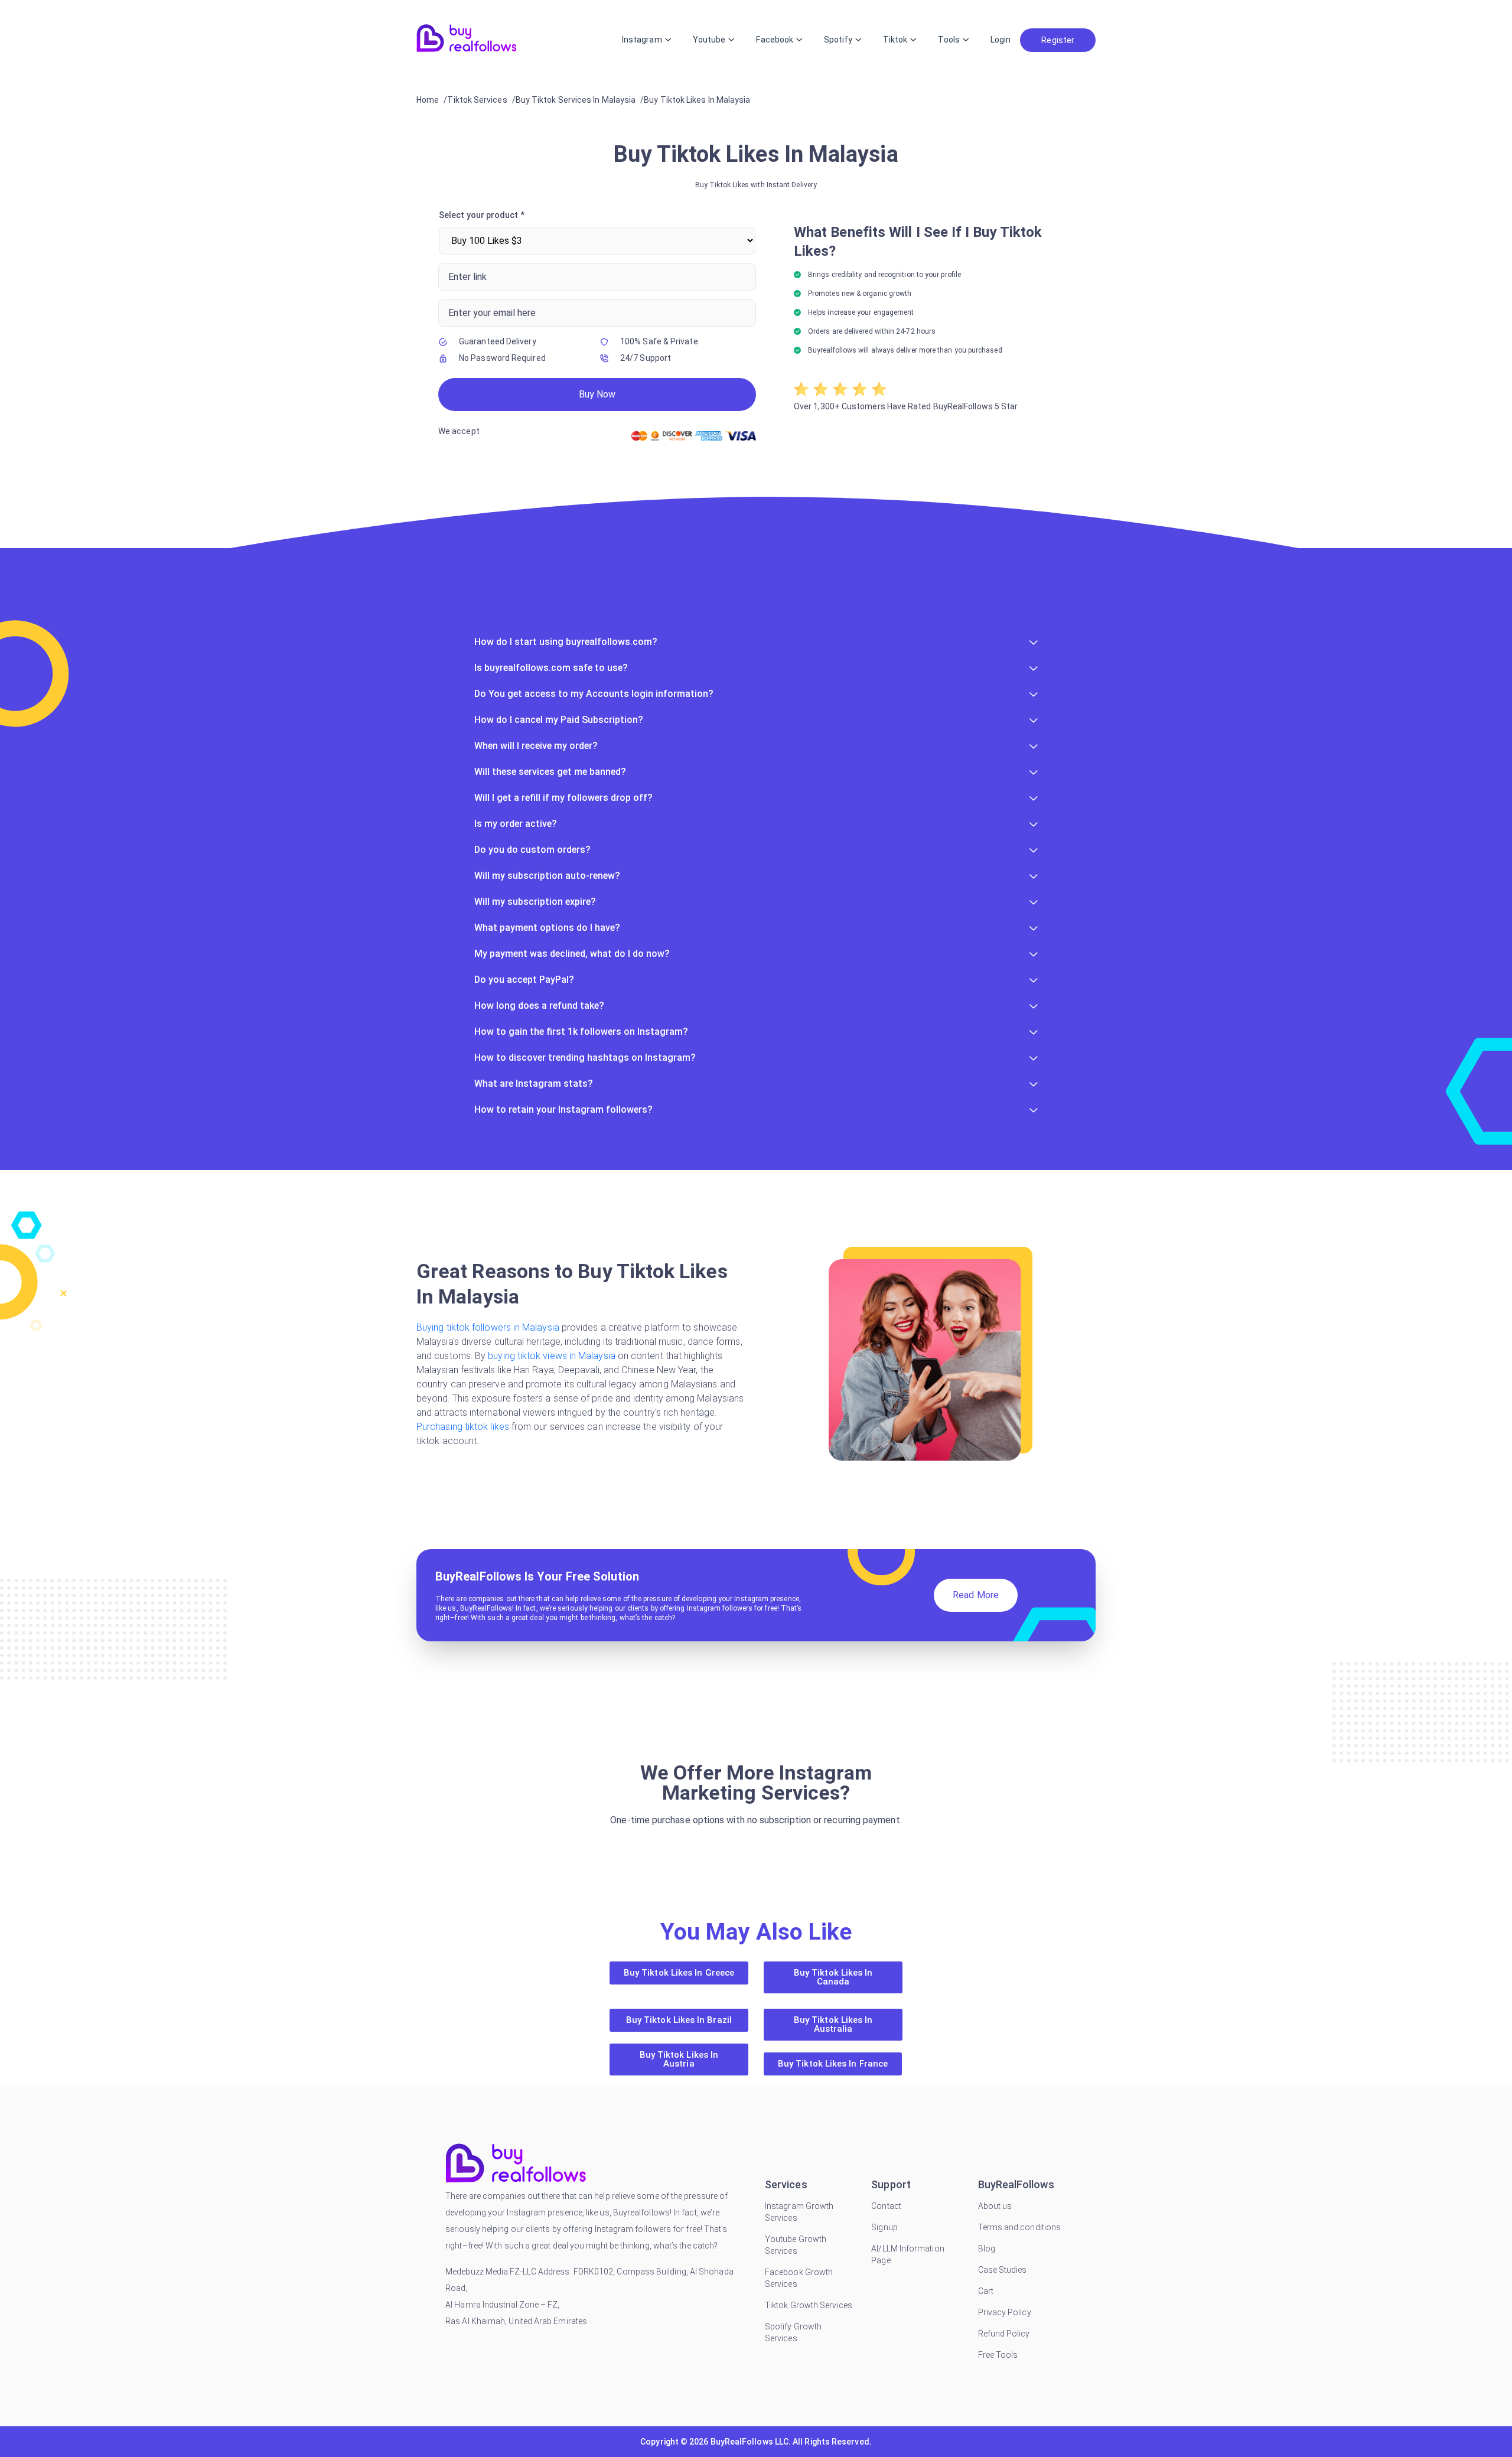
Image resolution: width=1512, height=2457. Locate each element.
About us (995, 2206)
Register (1058, 40)
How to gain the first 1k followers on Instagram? (581, 1032)
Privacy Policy (1005, 2312)
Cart (986, 2291)
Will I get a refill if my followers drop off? (563, 798)
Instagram (642, 40)
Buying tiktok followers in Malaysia (489, 1327)
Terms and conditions (1020, 2227)
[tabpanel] (756, 328)
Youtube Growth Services (796, 2245)
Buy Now (597, 394)
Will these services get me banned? (550, 772)
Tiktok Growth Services (809, 2305)
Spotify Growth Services (793, 2332)
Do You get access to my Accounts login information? (594, 694)
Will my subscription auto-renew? (547, 876)
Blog (987, 2249)
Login (1001, 40)
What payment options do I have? (547, 928)
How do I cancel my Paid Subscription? (559, 720)
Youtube (709, 40)
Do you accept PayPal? (524, 980)
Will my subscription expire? (535, 902)
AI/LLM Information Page (907, 2254)
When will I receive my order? (536, 746)
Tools (949, 40)
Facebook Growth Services (799, 2278)
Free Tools (998, 2355)
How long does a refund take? (539, 1006)
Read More (976, 1595)
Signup (884, 2227)
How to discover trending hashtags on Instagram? (585, 1058)
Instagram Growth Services (799, 2212)
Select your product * (482, 215)
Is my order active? (516, 824)
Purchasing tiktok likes (464, 1427)
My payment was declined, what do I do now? (572, 954)
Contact (886, 2206)
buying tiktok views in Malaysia (553, 1356)
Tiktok (895, 40)
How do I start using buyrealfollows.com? (566, 642)
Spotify (838, 40)
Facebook (775, 40)
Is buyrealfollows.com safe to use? (551, 668)
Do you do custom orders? (532, 850)
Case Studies (1003, 2270)
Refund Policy (1004, 2334)
